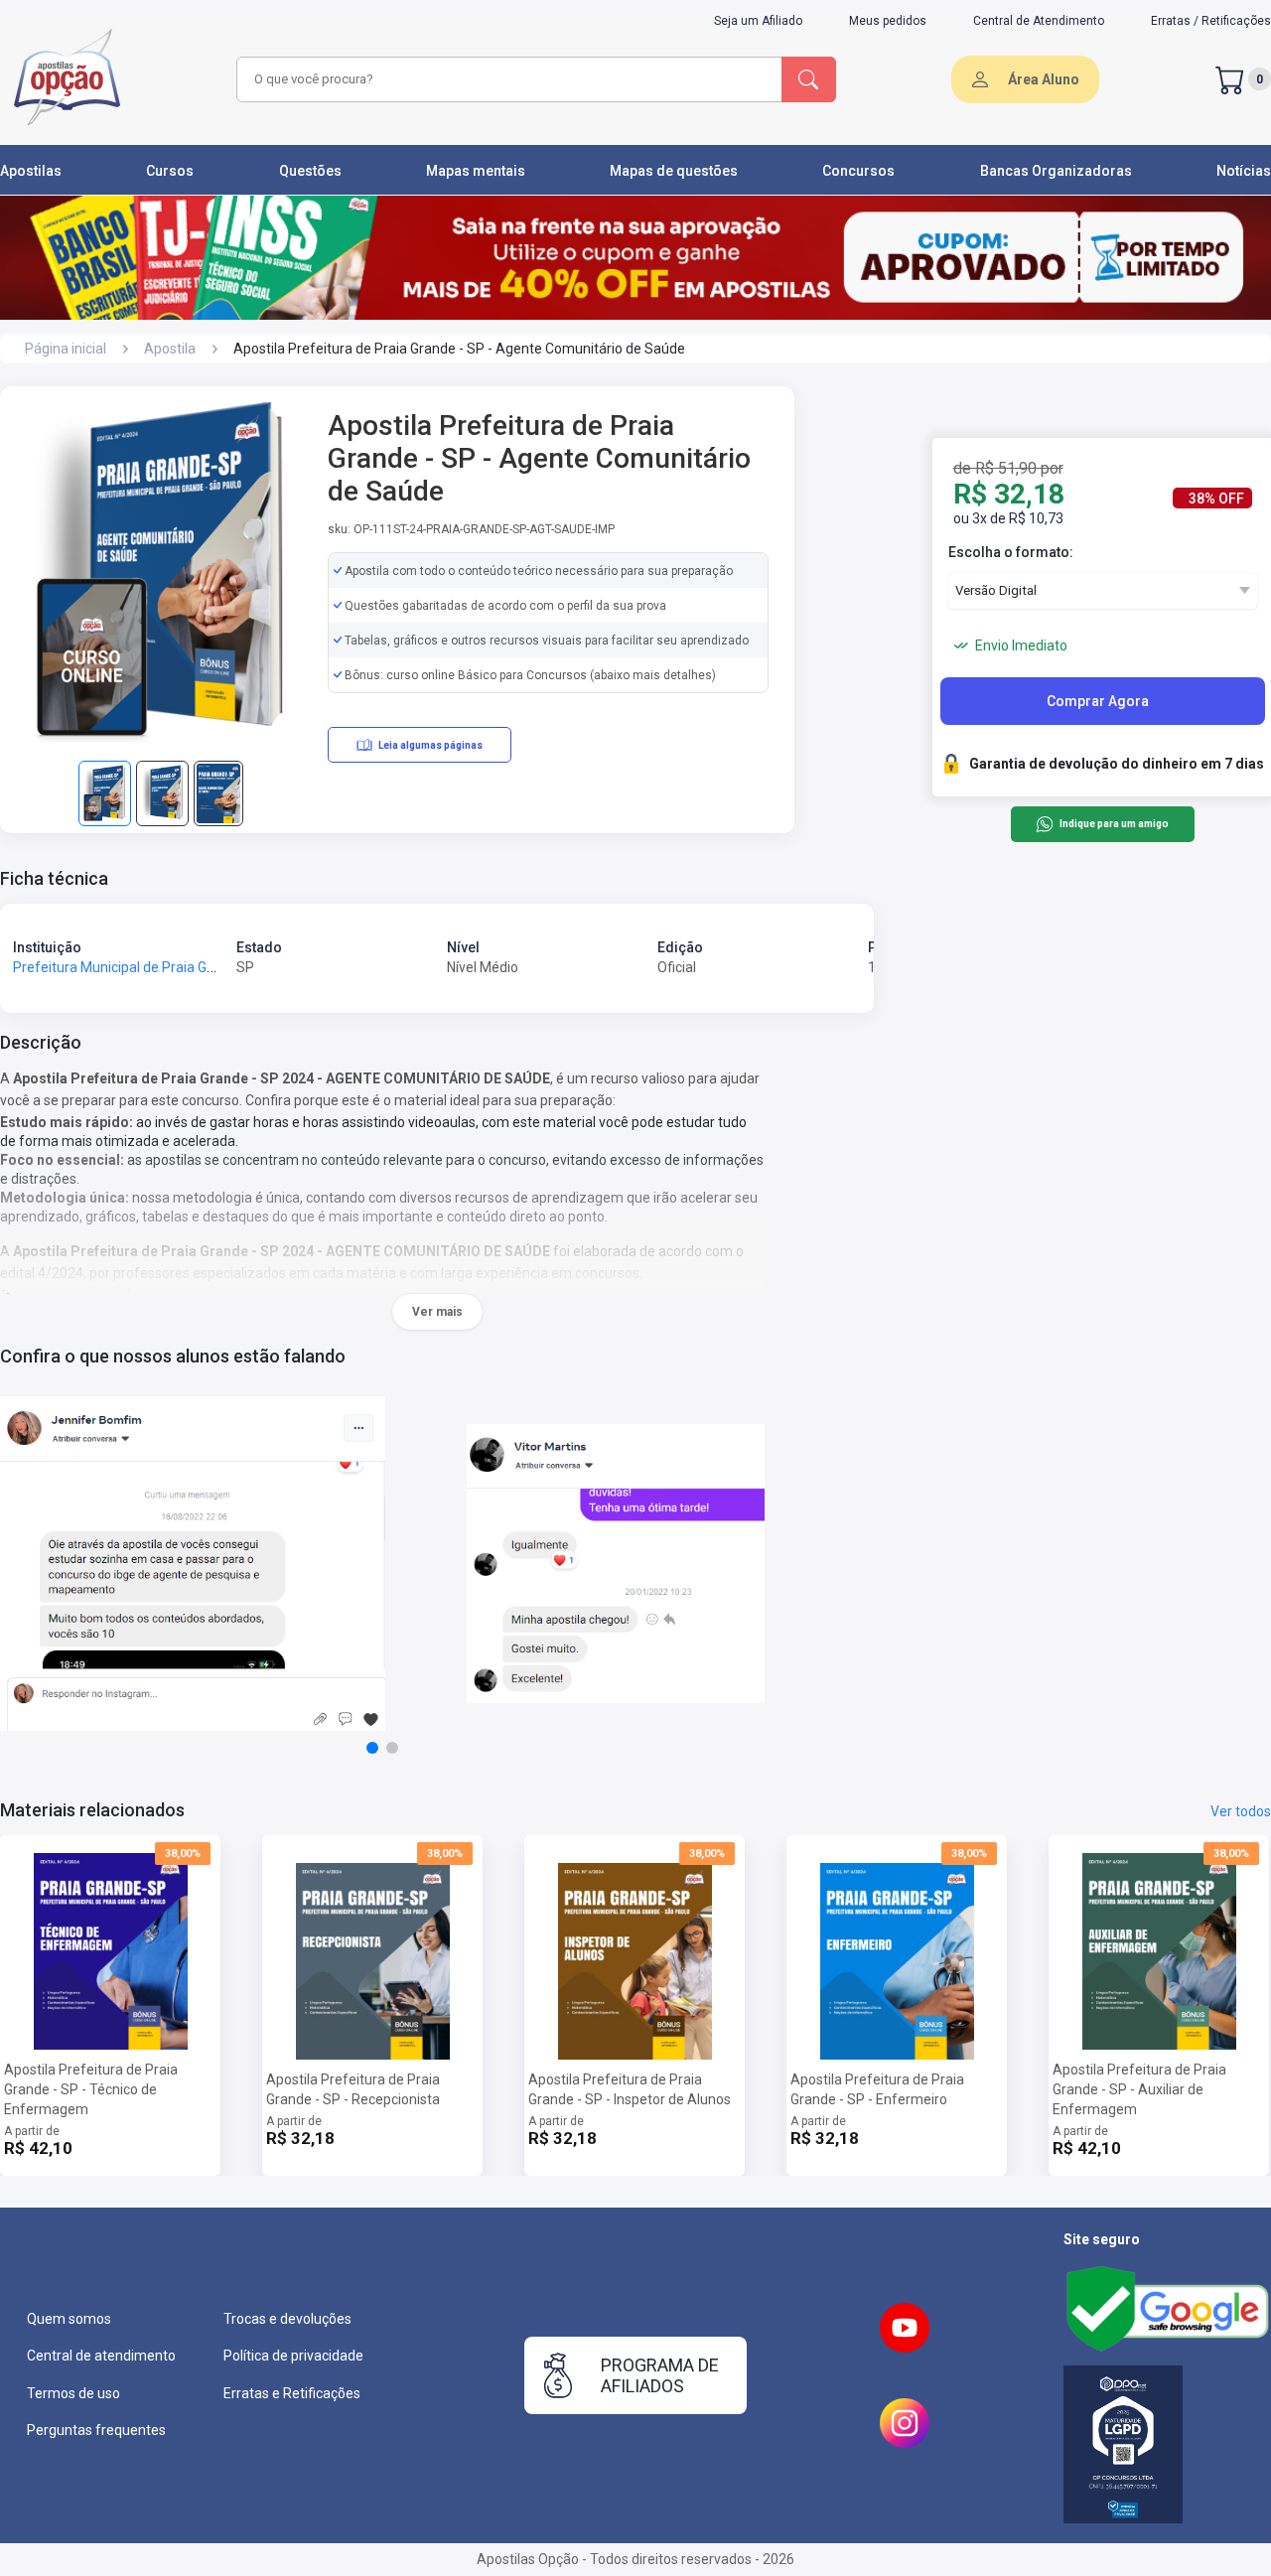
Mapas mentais (476, 171)
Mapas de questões (674, 171)
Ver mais (437, 1312)
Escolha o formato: (1011, 552)
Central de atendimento (101, 2356)
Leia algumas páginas (430, 745)
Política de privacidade (293, 2356)
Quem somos (69, 2319)
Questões (310, 171)
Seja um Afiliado (758, 21)
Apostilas (31, 171)
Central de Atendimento (1039, 21)
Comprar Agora (1098, 701)
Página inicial (66, 349)
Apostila (170, 349)
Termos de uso (73, 2393)
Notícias (1244, 171)
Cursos (170, 171)
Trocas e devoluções (287, 2319)
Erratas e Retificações (292, 2393)
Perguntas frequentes (96, 2430)
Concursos (858, 171)
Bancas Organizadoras (1056, 171)
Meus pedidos (888, 21)
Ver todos (1241, 1811)
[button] (372, 1748)
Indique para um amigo (1114, 825)
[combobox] (506, 79)
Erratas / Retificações (1211, 21)
